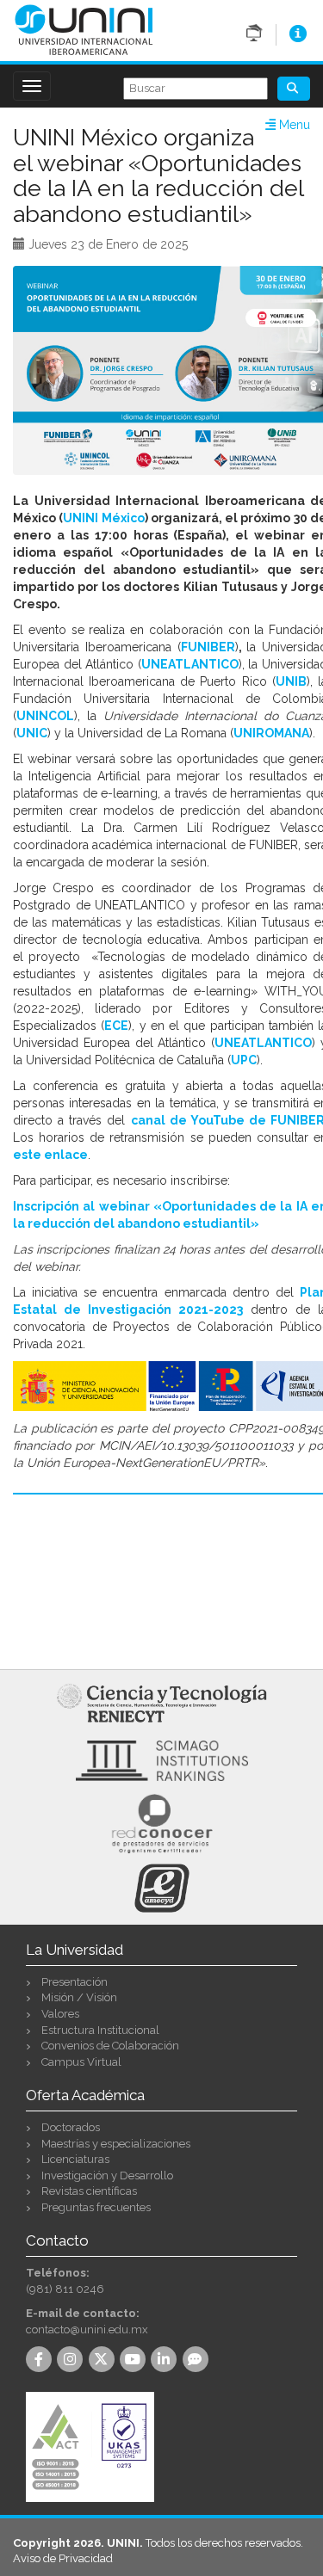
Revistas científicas (89, 2191)
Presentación (75, 1982)
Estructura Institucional (100, 2030)
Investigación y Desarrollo (107, 2175)
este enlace (50, 1155)
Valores (60, 2014)
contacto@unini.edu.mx (87, 2329)
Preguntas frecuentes (96, 2207)
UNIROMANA (271, 733)
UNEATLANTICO (263, 1043)
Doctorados (71, 2127)
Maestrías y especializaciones (116, 2144)
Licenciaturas (75, 2159)
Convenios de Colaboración (110, 2046)
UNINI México (103, 518)
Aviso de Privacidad (63, 2558)
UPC (244, 1060)
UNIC (32, 733)
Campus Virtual (81, 2062)
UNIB (291, 681)
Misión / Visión (79, 1997)
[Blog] (198, 2360)
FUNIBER (208, 647)
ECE (116, 1026)
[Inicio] (84, 29)
